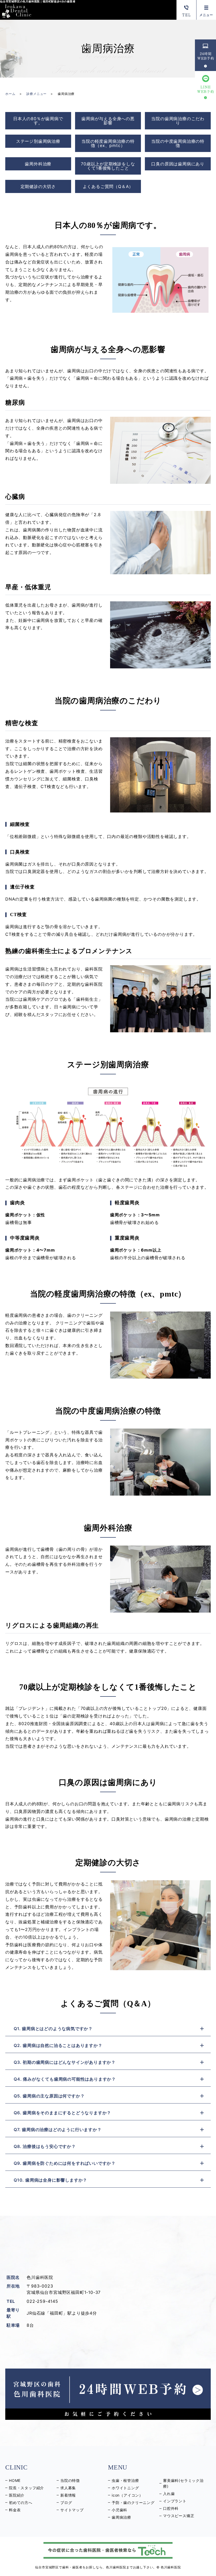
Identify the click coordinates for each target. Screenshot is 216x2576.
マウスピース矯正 (179, 2516)
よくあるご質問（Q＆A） (108, 186)
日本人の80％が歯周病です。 (38, 121)
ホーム (10, 94)
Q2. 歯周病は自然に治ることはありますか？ (58, 2045)
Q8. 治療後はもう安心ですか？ (45, 2146)
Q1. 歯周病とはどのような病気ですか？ (53, 2029)
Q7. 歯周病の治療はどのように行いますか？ (58, 2130)
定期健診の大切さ (38, 186)
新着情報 (68, 2495)
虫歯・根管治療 (125, 2480)
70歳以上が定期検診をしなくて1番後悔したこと (108, 166)
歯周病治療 (121, 2517)
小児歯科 (119, 2510)
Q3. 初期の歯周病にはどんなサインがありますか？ (65, 2062)
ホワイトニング (125, 2488)
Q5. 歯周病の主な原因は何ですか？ (49, 2096)
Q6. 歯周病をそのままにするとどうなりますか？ (62, 2113)
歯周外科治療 (38, 164)
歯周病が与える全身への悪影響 (108, 121)
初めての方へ (21, 2503)
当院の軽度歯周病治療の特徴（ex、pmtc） (108, 143)
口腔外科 (171, 2508)
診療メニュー (36, 94)
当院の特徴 (70, 2480)
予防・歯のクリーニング (133, 2503)
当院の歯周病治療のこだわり (178, 121)
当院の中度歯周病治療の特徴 (178, 143)
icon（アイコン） (127, 2495)
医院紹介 (17, 2495)
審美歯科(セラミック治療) (183, 2483)
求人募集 (68, 2488)
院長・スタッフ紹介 (26, 2488)
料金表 (15, 2510)
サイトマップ (72, 2510)
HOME (15, 2480)
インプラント (175, 2501)
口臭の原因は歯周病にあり (178, 164)
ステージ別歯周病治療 (38, 141)
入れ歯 (169, 2494)
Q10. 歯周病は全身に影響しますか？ (50, 2180)
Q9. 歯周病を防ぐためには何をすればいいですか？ (65, 2163)
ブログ (66, 2503)
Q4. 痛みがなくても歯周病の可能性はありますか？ (65, 2079)
